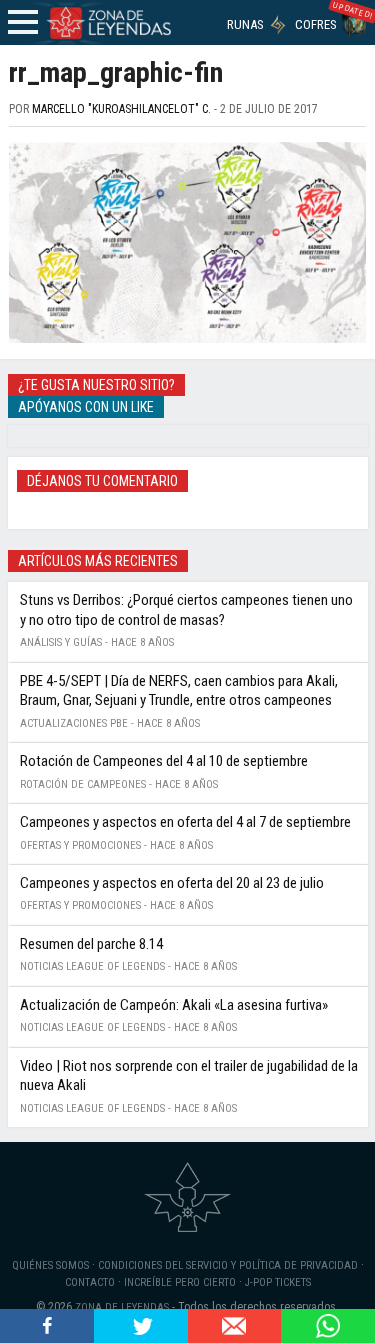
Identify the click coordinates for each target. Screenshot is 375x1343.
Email (235, 1326)
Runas (245, 24)
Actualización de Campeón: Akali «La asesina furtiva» (174, 1005)
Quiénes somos (50, 1265)
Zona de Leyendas (122, 1307)
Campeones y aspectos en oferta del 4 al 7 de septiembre (185, 822)
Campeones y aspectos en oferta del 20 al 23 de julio (172, 883)
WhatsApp (328, 1326)
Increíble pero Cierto (180, 1282)
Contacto (90, 1282)
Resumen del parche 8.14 (91, 944)
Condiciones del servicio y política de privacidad (228, 1265)
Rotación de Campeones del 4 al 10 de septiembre (164, 761)
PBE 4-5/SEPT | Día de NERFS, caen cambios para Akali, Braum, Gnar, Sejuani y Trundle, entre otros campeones (179, 691)
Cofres (316, 24)
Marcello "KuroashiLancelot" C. (121, 109)
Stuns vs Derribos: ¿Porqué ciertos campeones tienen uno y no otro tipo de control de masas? (186, 610)
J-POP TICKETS (278, 1282)
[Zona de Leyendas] (107, 22)
